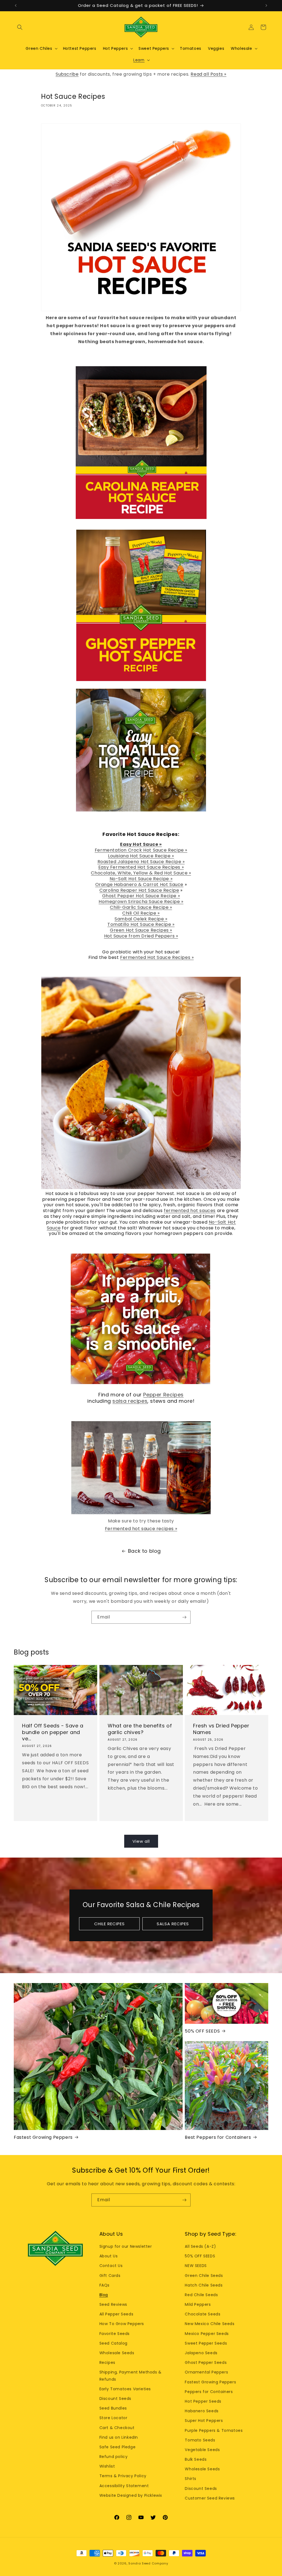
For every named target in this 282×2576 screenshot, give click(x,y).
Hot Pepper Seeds (203, 2401)
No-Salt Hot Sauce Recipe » (141, 879)
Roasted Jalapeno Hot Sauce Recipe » (141, 862)
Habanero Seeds (202, 2411)
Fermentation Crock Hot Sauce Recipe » (141, 850)
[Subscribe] (184, 1617)
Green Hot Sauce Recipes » (141, 930)
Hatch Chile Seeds (204, 2285)
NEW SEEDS (196, 2266)
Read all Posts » (208, 74)
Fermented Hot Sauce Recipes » (157, 957)
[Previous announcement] (16, 6)
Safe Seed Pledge (118, 2447)
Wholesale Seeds (117, 2353)
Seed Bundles (113, 2408)
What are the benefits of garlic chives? (140, 1729)
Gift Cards (110, 2276)
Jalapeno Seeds (201, 2353)
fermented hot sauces (190, 1211)
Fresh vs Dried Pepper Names (221, 1729)
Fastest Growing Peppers (43, 2138)
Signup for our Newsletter (126, 2246)
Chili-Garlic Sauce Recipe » (141, 907)
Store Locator (113, 2418)
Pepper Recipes (163, 1395)
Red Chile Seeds (201, 2295)
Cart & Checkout (117, 2428)
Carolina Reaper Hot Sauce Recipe (139, 890)
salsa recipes (130, 1401)
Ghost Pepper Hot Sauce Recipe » (141, 896)
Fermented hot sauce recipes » (141, 1529)
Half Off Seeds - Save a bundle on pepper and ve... (53, 1732)
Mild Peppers (198, 2304)
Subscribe (67, 74)
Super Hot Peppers (204, 2421)
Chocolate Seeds (203, 2314)
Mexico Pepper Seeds (207, 2334)
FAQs (105, 2285)
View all (141, 1841)
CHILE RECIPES (109, 1924)
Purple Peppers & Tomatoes (214, 2430)
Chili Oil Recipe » (141, 913)
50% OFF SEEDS (202, 2031)
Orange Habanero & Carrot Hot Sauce (139, 884)
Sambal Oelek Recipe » (141, 919)
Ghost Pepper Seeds (206, 2362)
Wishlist (107, 2466)
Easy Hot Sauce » (141, 844)
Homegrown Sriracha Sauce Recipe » (141, 902)
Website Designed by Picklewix (131, 2495)
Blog (104, 2295)
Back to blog (144, 1551)
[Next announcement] (266, 6)
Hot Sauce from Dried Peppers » (141, 936)
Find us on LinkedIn (119, 2437)
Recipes (107, 2362)
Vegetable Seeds (202, 2450)
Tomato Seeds (200, 2440)
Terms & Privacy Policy (123, 2476)
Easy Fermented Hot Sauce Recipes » (141, 867)
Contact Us (111, 2266)
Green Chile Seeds (204, 2276)
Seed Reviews (113, 2304)
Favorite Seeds (115, 2334)
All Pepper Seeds (116, 2314)
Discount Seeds (115, 2399)
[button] (20, 27)
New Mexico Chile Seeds (210, 2324)
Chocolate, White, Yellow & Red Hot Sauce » (141, 873)
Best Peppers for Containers (218, 2138)
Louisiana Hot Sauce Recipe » (141, 856)
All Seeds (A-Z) (200, 2246)
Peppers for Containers (209, 2392)
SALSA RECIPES (173, 1924)
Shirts (191, 2479)
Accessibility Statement (124, 2486)
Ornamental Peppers (206, 2372)
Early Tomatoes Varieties (125, 2389)
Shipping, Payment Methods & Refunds (131, 2376)
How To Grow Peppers (122, 2324)
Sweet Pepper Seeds (206, 2343)
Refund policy (114, 2457)
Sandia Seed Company (148, 2563)
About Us (109, 2256)
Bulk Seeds (196, 2459)
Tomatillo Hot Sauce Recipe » (141, 924)
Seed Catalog (113, 2343)
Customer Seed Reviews (210, 2498)
